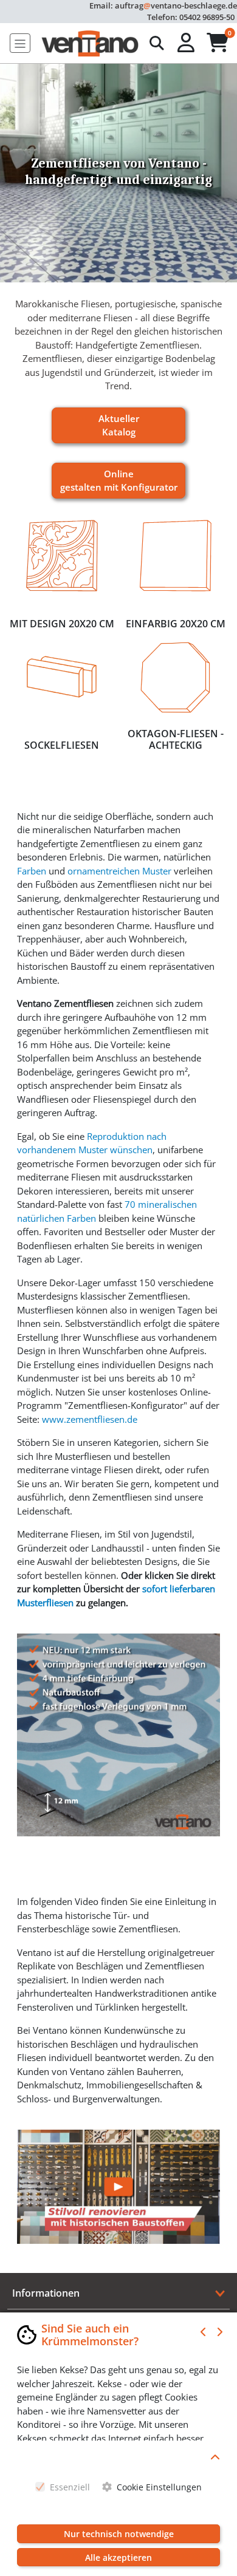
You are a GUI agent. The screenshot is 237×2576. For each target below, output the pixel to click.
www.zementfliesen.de (90, 1419)
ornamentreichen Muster (119, 871)
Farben (32, 871)
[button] (187, 43)
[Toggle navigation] (20, 43)
